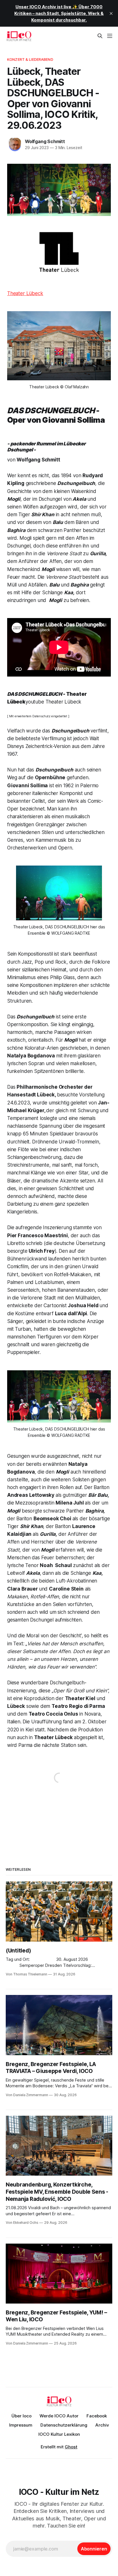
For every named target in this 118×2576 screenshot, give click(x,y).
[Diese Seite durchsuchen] (100, 36)
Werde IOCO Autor (59, 2416)
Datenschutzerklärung (64, 2425)
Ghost (71, 2447)
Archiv (102, 2425)
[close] (111, 13)
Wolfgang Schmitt (45, 141)
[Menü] (110, 36)
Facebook (97, 2416)
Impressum (21, 2425)
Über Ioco (21, 2416)
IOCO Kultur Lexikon (59, 2434)
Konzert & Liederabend (30, 59)
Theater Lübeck (25, 293)
